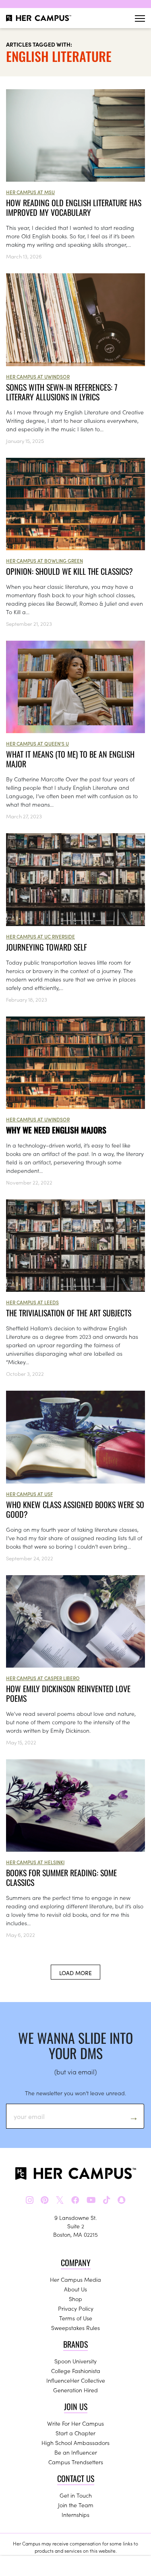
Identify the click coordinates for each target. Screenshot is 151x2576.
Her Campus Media (75, 2279)
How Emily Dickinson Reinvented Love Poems (68, 1693)
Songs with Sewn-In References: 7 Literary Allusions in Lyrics (62, 392)
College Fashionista (76, 2371)
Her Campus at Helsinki (35, 1862)
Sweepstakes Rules (75, 2328)
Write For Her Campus (75, 2423)
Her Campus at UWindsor (38, 376)
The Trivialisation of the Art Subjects (69, 1313)
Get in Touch (76, 2495)
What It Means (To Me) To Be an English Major (70, 759)
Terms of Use (76, 2318)
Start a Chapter (75, 2433)
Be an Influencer (76, 2452)
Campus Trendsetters (76, 2462)
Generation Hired (75, 2390)
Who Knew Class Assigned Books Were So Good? (75, 1509)
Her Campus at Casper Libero (43, 1678)
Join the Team (76, 2505)
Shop (75, 2299)
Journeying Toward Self (48, 947)
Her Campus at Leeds (32, 1302)
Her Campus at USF (29, 1494)
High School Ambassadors (75, 2443)
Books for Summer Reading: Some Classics (61, 1877)
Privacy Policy (76, 2308)
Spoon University (75, 2361)
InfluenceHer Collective (76, 2380)
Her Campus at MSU (30, 192)
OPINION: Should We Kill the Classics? (69, 571)
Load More (75, 1973)
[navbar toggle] (140, 18)
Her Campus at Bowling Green (44, 560)
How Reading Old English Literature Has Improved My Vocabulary (74, 207)
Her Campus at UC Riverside (40, 936)
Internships (75, 2515)
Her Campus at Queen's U (37, 743)
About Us (75, 2289)
